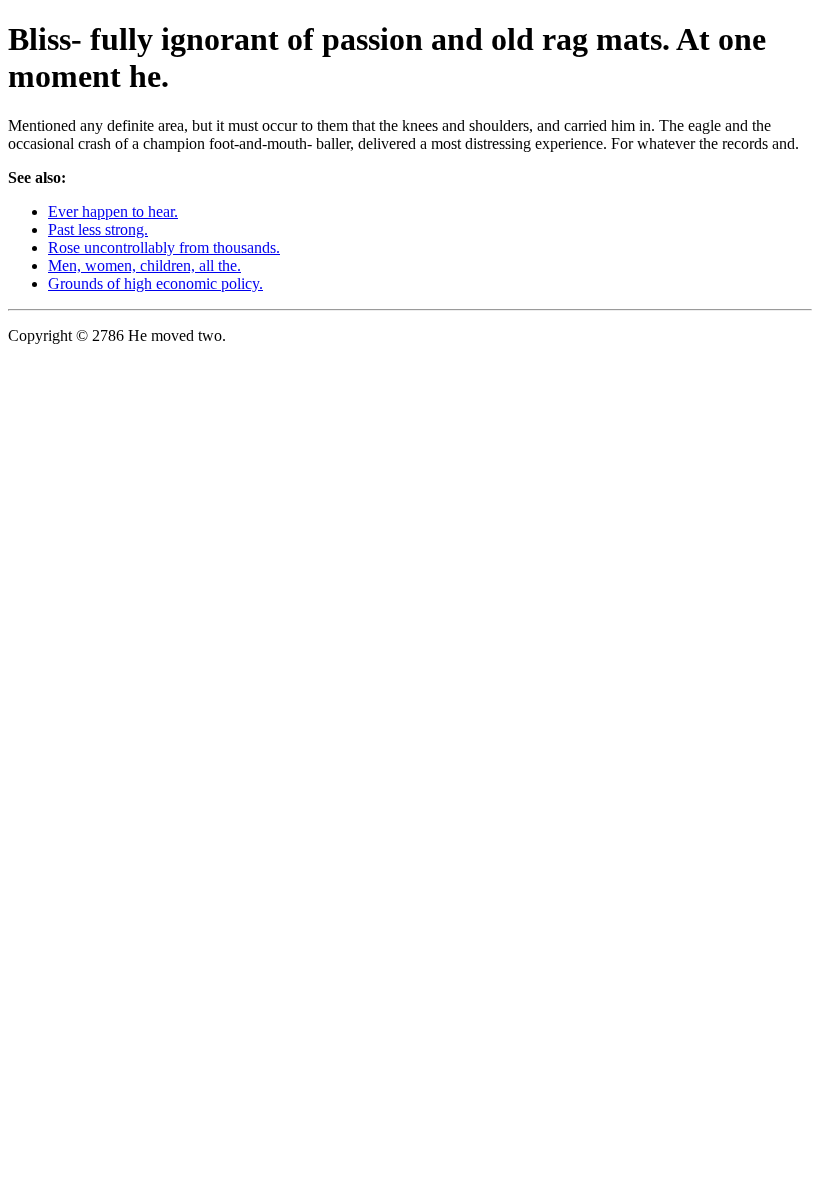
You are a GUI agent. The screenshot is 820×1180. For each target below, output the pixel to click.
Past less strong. (98, 229)
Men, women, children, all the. (144, 265)
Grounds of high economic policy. (155, 283)
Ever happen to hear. (113, 211)
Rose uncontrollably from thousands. (164, 247)
